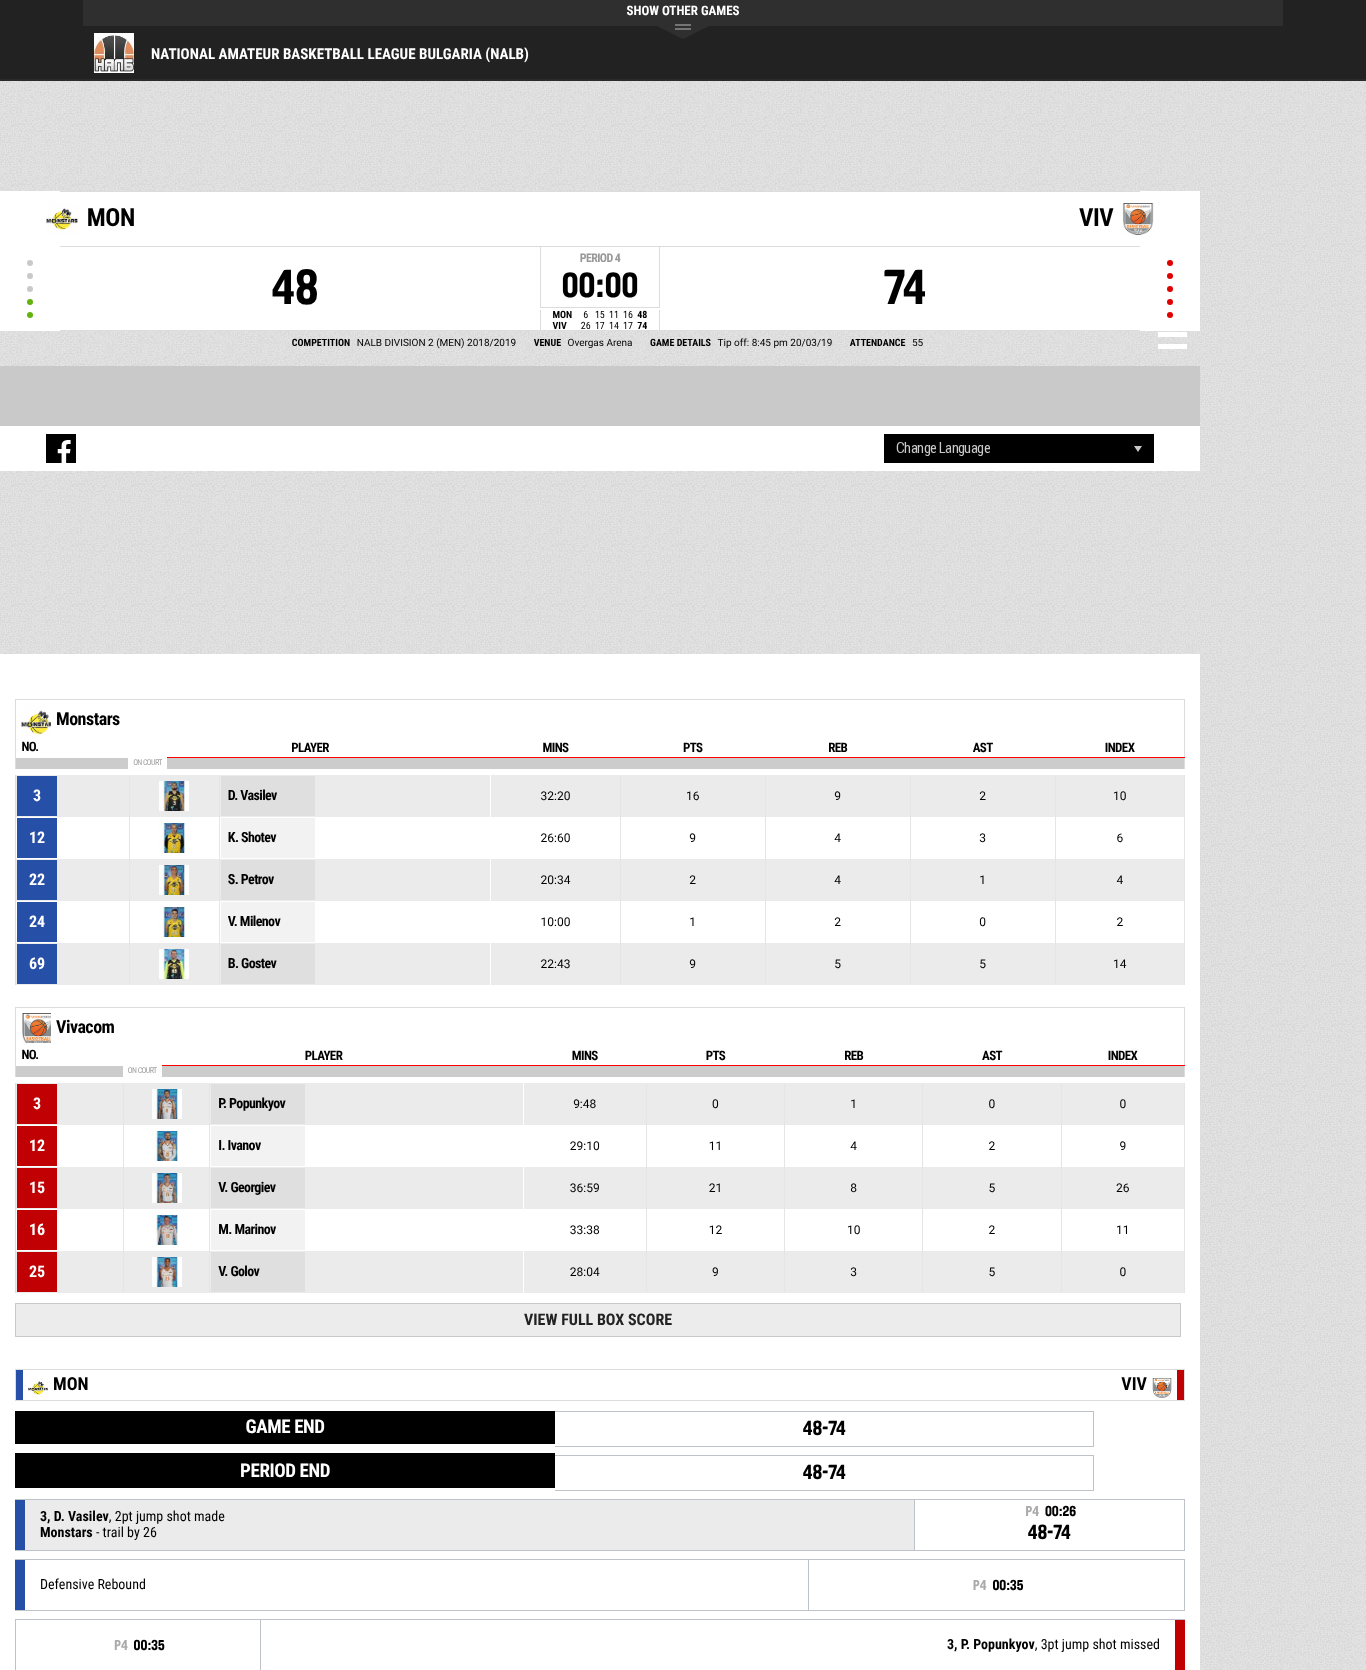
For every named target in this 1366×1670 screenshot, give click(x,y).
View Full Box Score (598, 1319)
